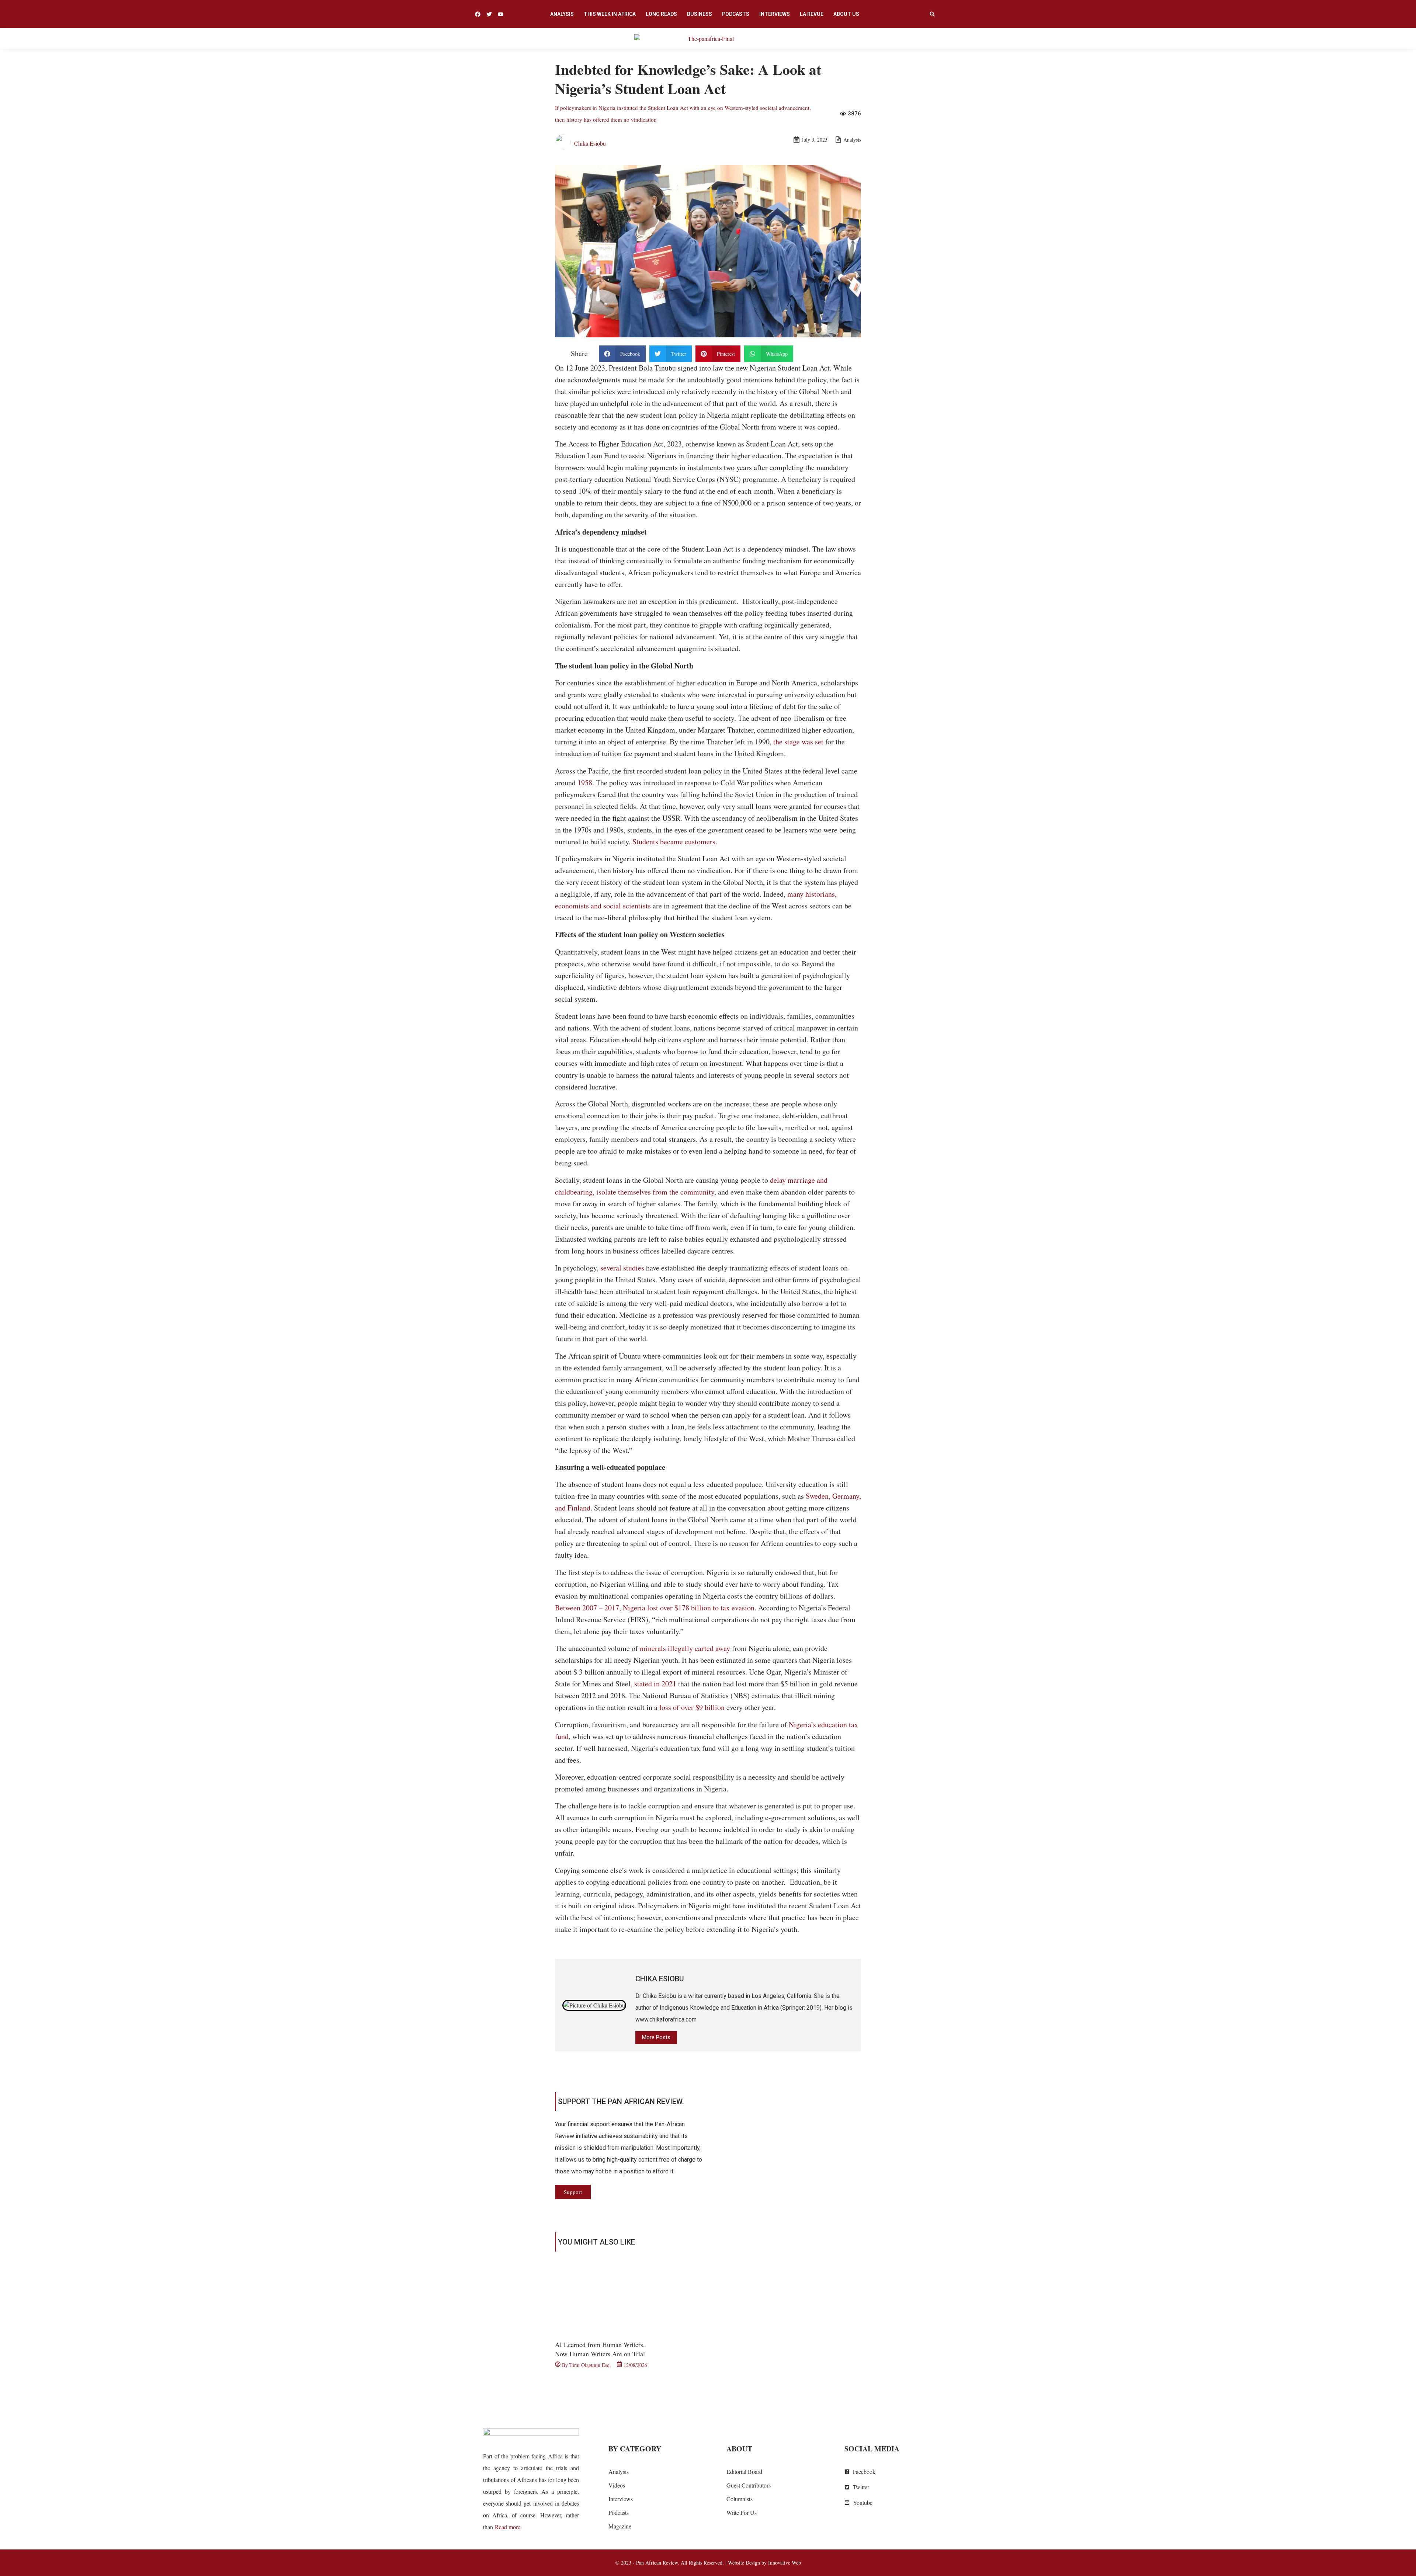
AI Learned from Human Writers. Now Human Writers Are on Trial (600, 2349)
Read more (508, 2527)
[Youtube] (501, 14)
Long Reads (661, 14)
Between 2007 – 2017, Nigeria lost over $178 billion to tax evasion (655, 1608)
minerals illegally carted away (685, 1648)
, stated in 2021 (653, 1684)
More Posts (656, 2037)
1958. (586, 783)
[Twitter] (489, 14)
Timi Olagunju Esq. (590, 2365)
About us (846, 14)
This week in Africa (610, 14)
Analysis (562, 14)
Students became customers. (675, 842)
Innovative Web (785, 2563)
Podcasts (736, 14)
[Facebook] (478, 14)
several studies (622, 1268)
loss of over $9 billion (692, 1707)
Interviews (775, 14)
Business (700, 14)
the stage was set (798, 742)
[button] (932, 14)
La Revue (812, 14)
